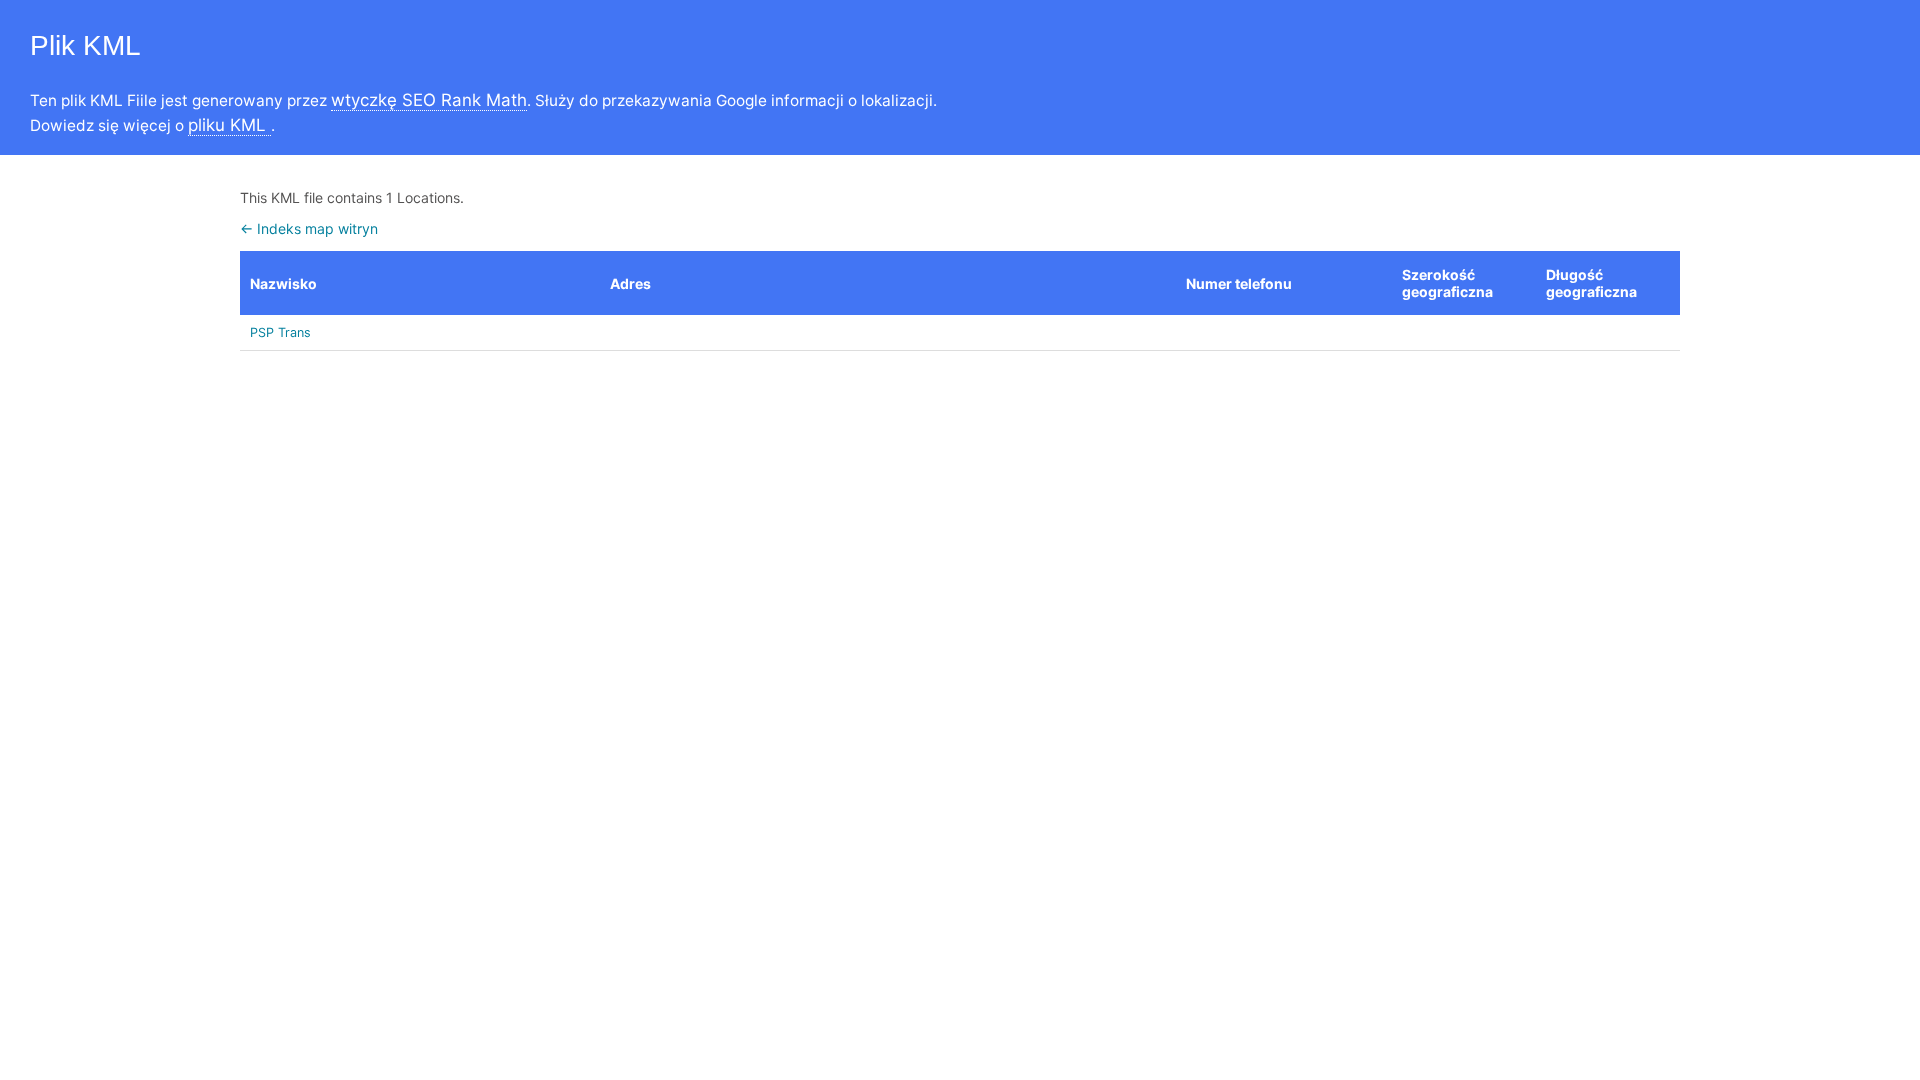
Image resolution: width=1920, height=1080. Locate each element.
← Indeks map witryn (309, 228)
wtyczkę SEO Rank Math (429, 100)
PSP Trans (280, 332)
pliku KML (229, 125)
